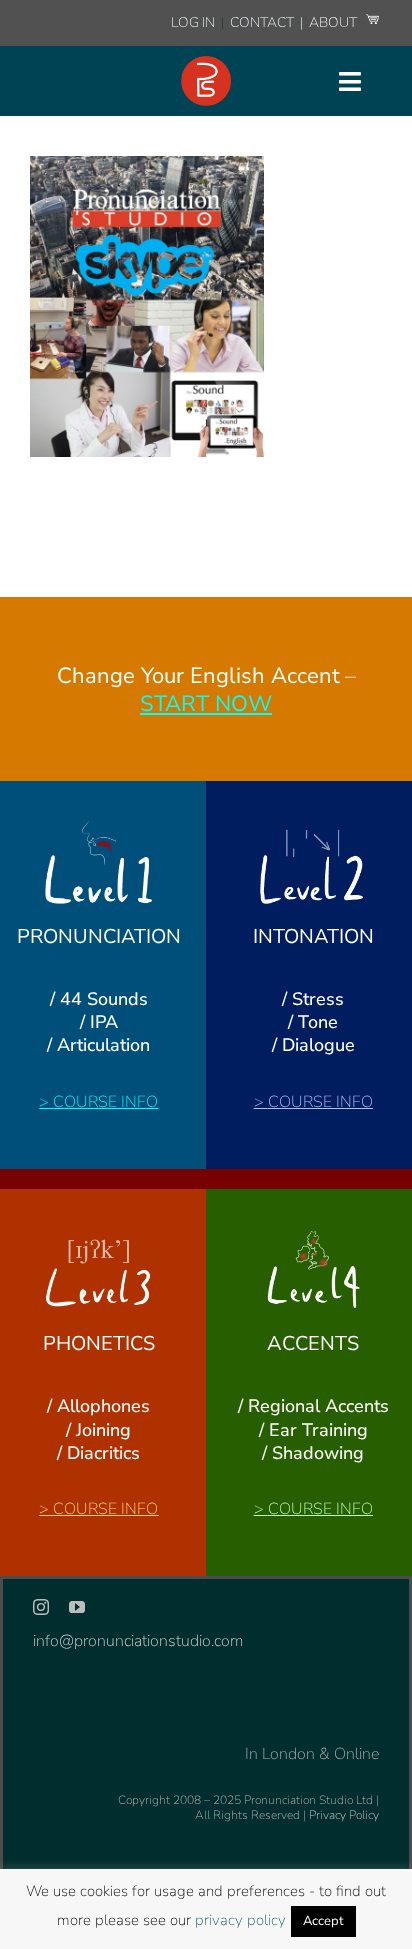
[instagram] (41, 1607)
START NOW (206, 704)
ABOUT (334, 22)
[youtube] (77, 1607)
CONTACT (263, 22)
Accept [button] (323, 1921)
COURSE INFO (105, 1102)
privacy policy (240, 1920)
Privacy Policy (344, 1815)
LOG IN (193, 22)
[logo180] (206, 64)
